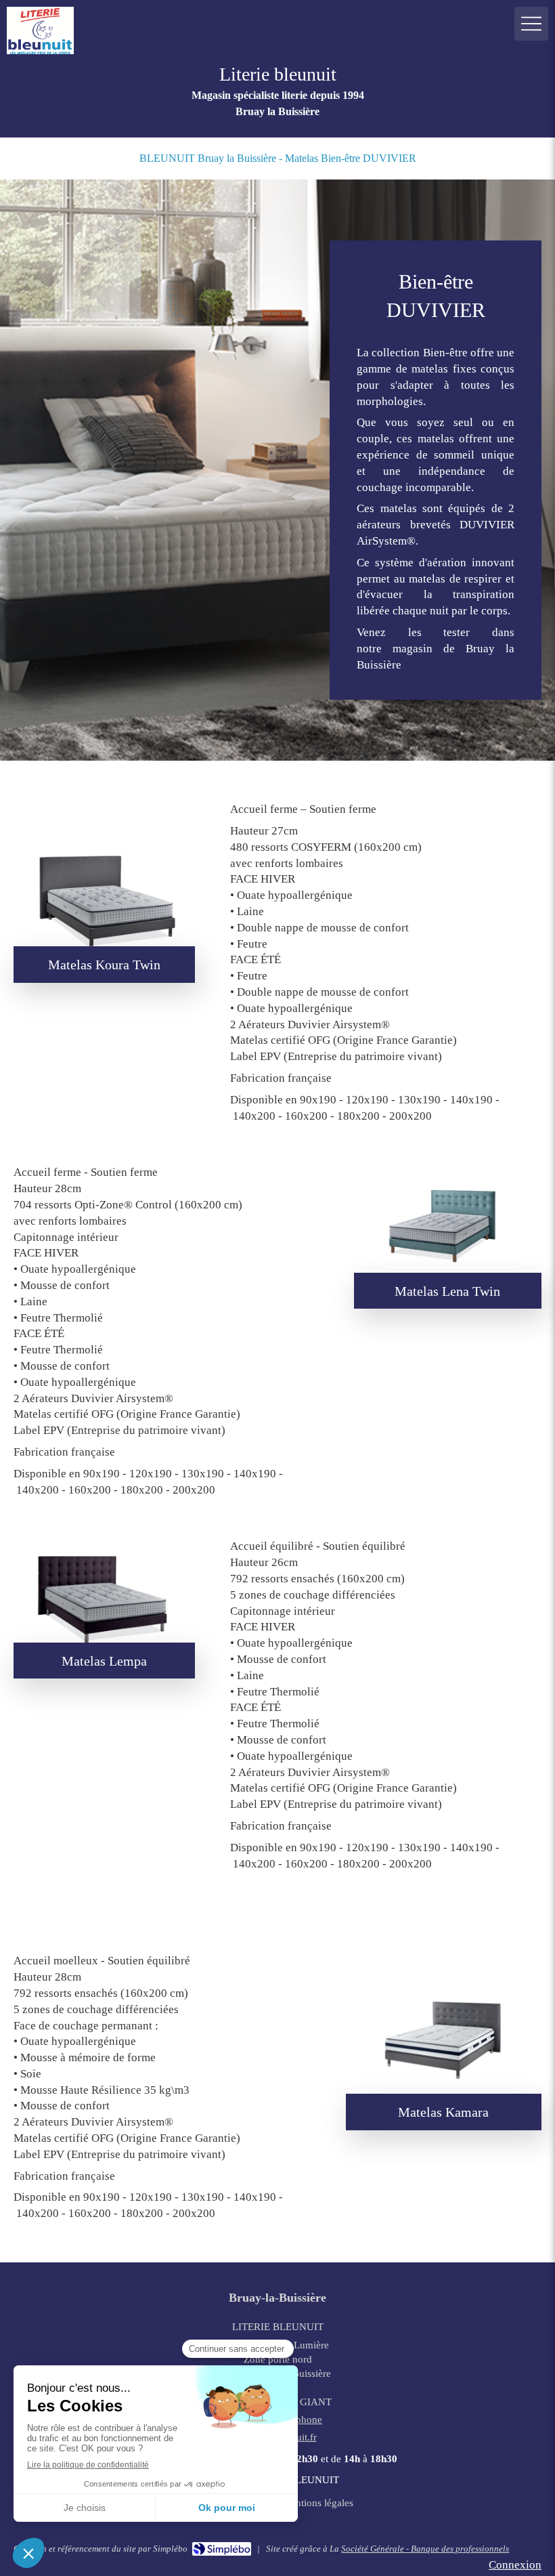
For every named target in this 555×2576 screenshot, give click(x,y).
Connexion (515, 2565)
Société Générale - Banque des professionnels (425, 2549)
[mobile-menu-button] (531, 24)
